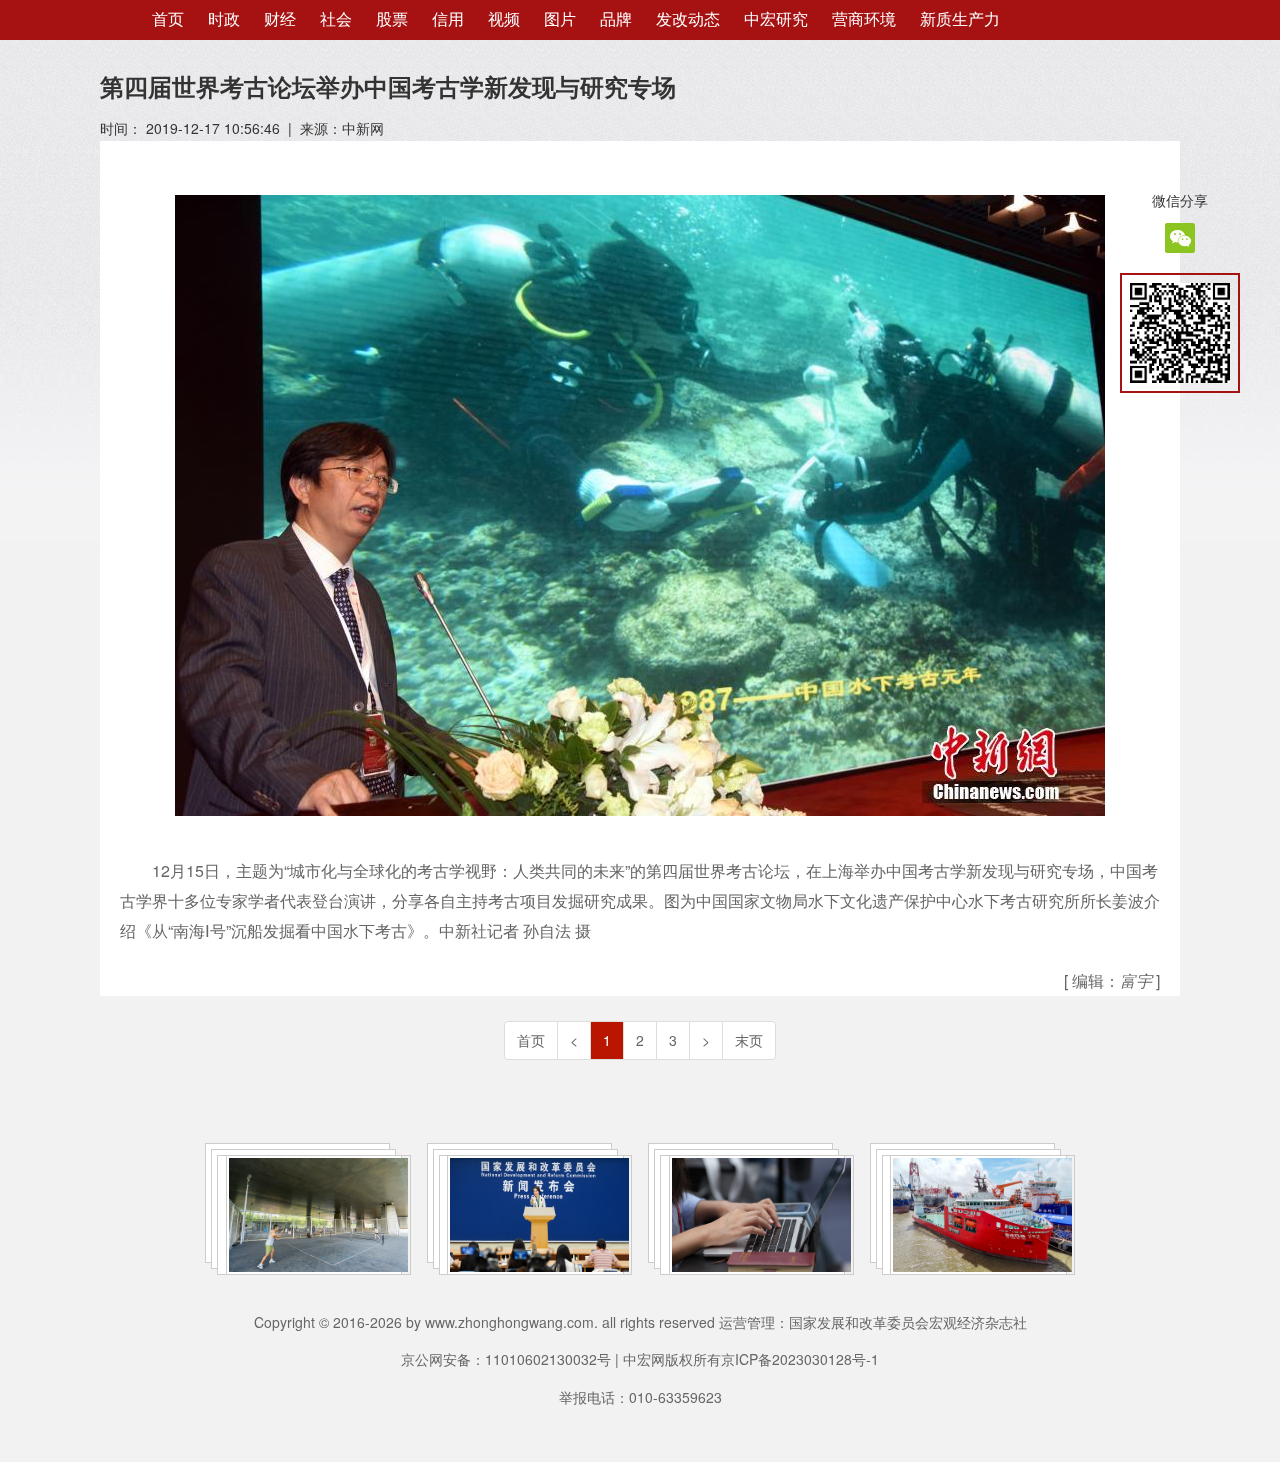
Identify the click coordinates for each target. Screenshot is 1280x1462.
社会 (336, 19)
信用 (448, 19)
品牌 (616, 19)
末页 (749, 1040)
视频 (504, 19)
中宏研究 (776, 19)
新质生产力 (960, 19)
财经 (280, 19)
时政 (224, 19)
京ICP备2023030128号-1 (800, 1359)
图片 (560, 19)
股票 (392, 19)
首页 (168, 19)
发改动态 (688, 19)
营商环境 (864, 19)
